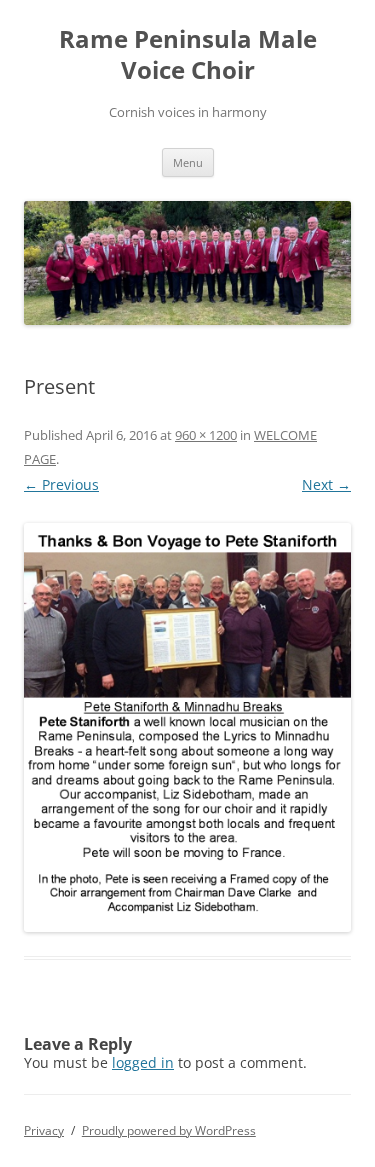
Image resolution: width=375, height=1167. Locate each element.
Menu (188, 162)
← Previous (61, 484)
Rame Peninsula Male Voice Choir (188, 55)
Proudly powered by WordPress (169, 1130)
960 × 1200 (206, 435)
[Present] (187, 727)
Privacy (44, 1130)
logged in (143, 1062)
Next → (326, 484)
